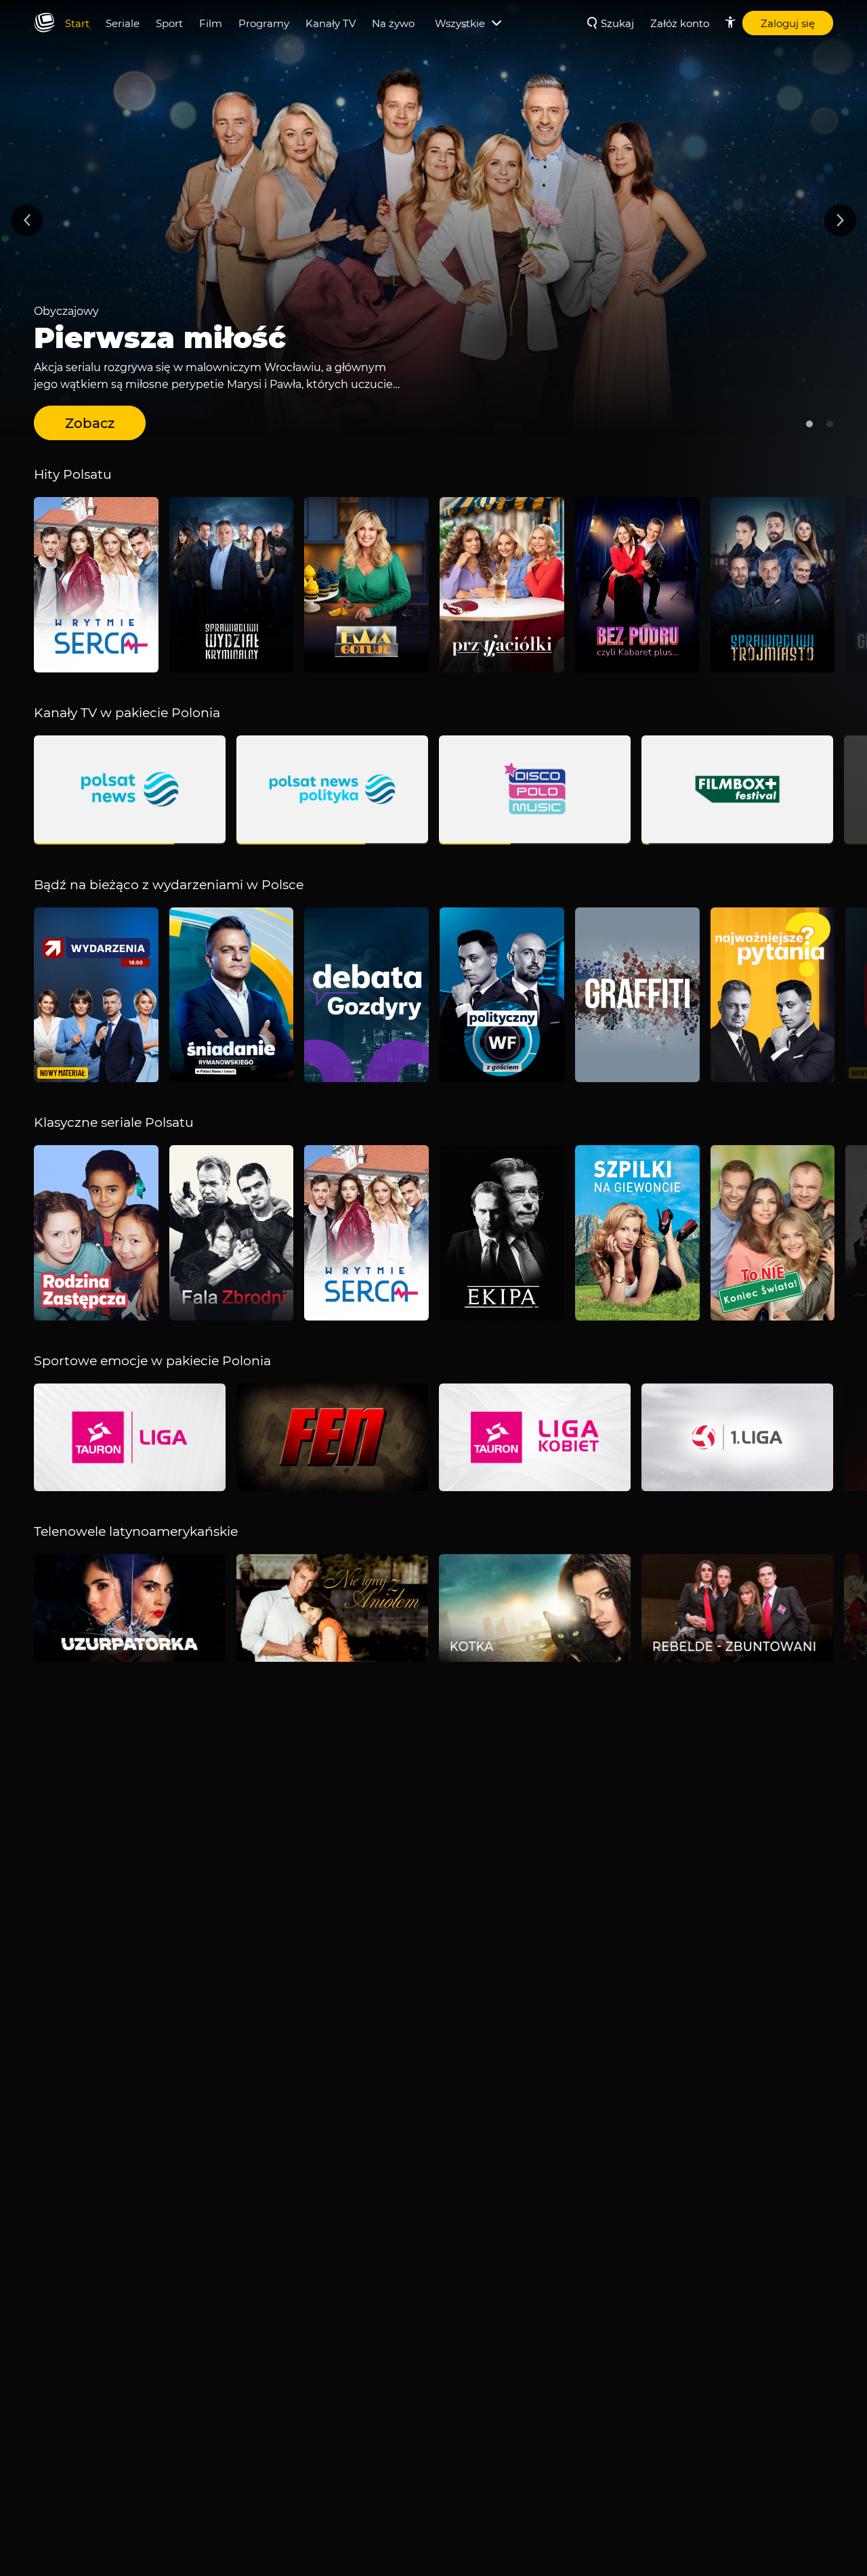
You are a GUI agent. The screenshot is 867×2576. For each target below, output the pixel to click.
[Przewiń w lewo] (27, 220)
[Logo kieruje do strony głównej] (44, 23)
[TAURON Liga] (130, 1437)
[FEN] (332, 1437)
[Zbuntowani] (737, 1608)
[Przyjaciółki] (502, 585)
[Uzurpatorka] (130, 1608)
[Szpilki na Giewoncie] (637, 1233)
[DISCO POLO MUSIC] (535, 790)
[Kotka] (535, 1608)
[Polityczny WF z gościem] (502, 995)
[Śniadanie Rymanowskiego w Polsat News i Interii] (232, 995)
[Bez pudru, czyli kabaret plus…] (637, 585)
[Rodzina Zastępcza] (96, 1233)
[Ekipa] (502, 1233)
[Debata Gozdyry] (366, 995)
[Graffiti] (637, 995)
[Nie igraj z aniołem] (332, 1608)
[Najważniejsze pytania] (773, 995)
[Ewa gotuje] (366, 585)
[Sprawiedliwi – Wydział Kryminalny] (232, 585)
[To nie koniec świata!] (773, 1233)
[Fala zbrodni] (232, 1233)
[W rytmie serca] (96, 585)
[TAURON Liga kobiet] (535, 1437)
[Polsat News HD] (130, 790)
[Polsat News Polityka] (332, 790)
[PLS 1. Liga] (737, 1437)
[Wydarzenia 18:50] (96, 995)
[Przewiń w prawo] (840, 220)
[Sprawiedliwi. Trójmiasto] (773, 585)
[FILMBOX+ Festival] (737, 790)
